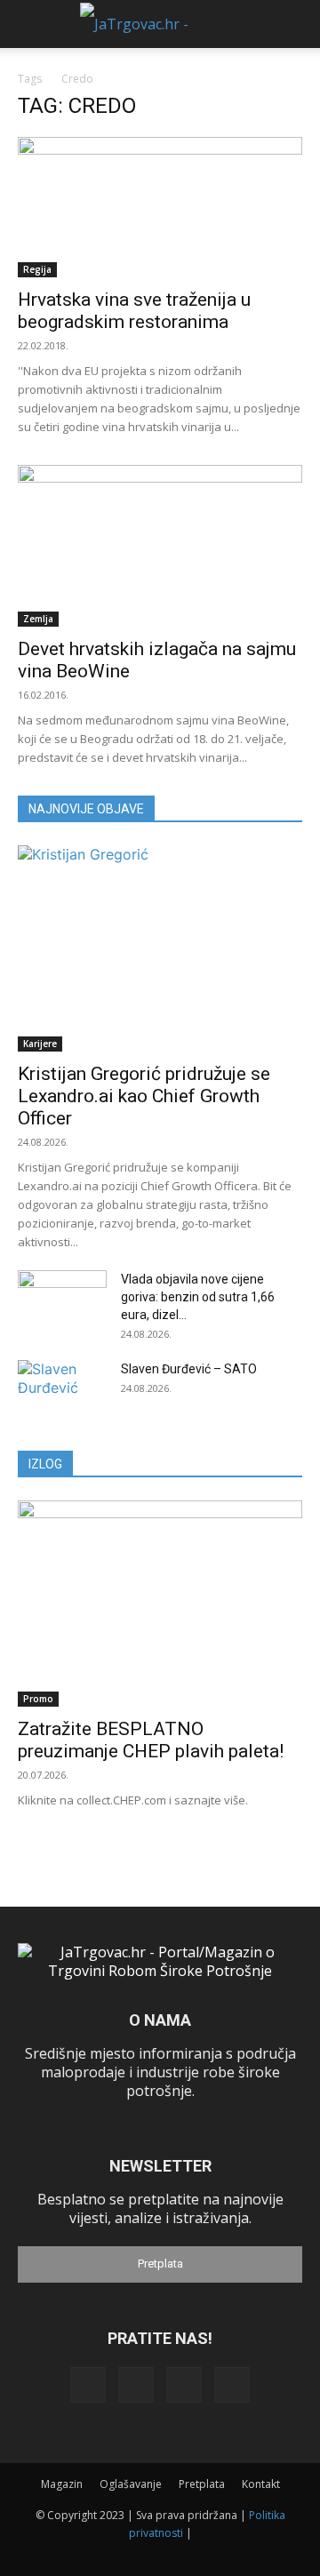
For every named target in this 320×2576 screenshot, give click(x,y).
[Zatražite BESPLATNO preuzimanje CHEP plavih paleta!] (160, 1604)
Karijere (40, 1044)
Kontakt (261, 2484)
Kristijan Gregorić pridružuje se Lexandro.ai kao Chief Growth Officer (144, 1096)
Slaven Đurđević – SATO (189, 1369)
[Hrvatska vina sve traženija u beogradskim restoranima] (160, 207)
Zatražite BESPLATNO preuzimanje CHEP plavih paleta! (151, 1740)
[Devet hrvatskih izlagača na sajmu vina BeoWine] (160, 546)
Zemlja (38, 619)
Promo (38, 1699)
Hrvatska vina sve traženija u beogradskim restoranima (134, 311)
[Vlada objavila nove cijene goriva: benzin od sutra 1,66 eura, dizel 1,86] (62, 1301)
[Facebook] (88, 2385)
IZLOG (45, 1464)
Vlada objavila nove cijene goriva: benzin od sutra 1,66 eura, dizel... (198, 1297)
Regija (37, 269)
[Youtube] (232, 2385)
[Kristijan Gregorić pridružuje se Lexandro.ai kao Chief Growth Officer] (160, 948)
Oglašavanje (131, 2484)
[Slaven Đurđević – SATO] (62, 1391)
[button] (28, 24)
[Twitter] (184, 2385)
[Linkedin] (136, 2385)
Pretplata (160, 2264)
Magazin (62, 2484)
